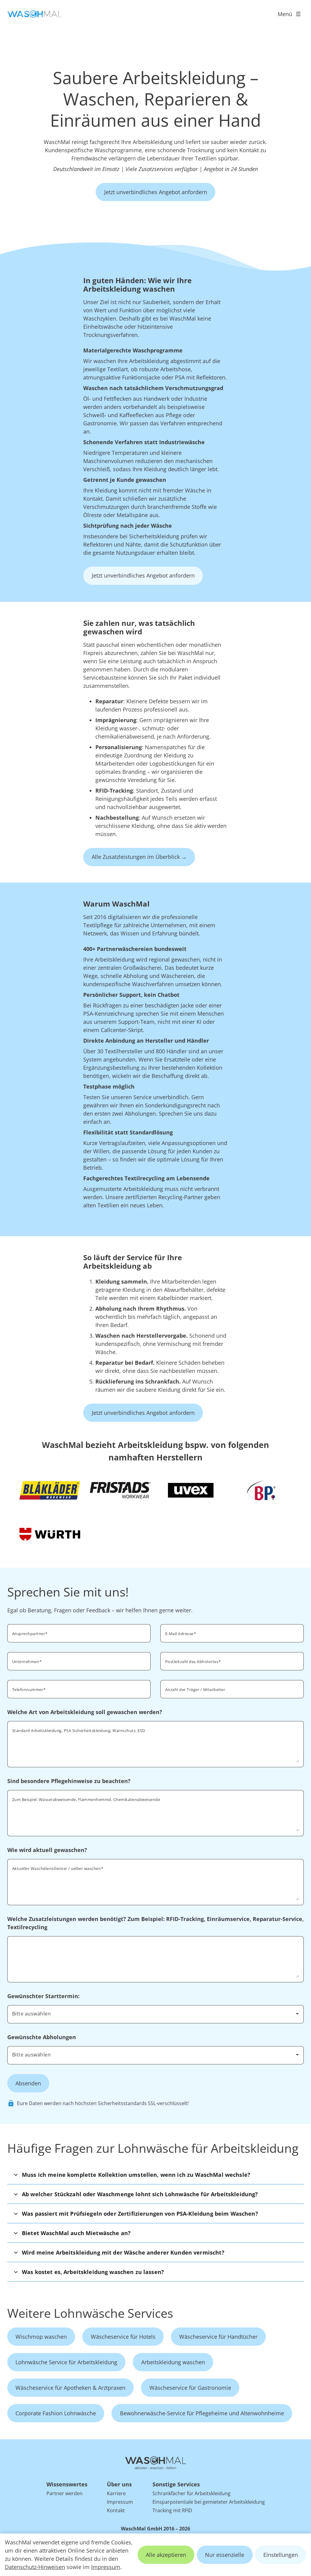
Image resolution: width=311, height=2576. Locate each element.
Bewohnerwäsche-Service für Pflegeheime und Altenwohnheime (202, 2413)
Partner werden (65, 2493)
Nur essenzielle (225, 2555)
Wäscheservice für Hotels (123, 2337)
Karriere (116, 2493)
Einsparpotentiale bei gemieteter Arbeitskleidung (209, 2502)
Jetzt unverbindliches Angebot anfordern (156, 192)
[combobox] (232, 1661)
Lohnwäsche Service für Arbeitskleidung (66, 2362)
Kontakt (116, 2510)
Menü (285, 14)
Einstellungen (281, 2555)
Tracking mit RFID (172, 2510)
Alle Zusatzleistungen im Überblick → (139, 857)
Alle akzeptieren (166, 2555)
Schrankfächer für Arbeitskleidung (191, 2493)
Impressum (106, 2567)
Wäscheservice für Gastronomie (190, 2388)
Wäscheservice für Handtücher (218, 2337)
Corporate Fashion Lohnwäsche (56, 2413)
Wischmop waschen (41, 2337)
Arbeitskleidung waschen (173, 2362)
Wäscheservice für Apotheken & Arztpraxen (70, 2388)
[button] (155, 2175)
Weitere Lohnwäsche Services (90, 2313)
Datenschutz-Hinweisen (35, 2567)
